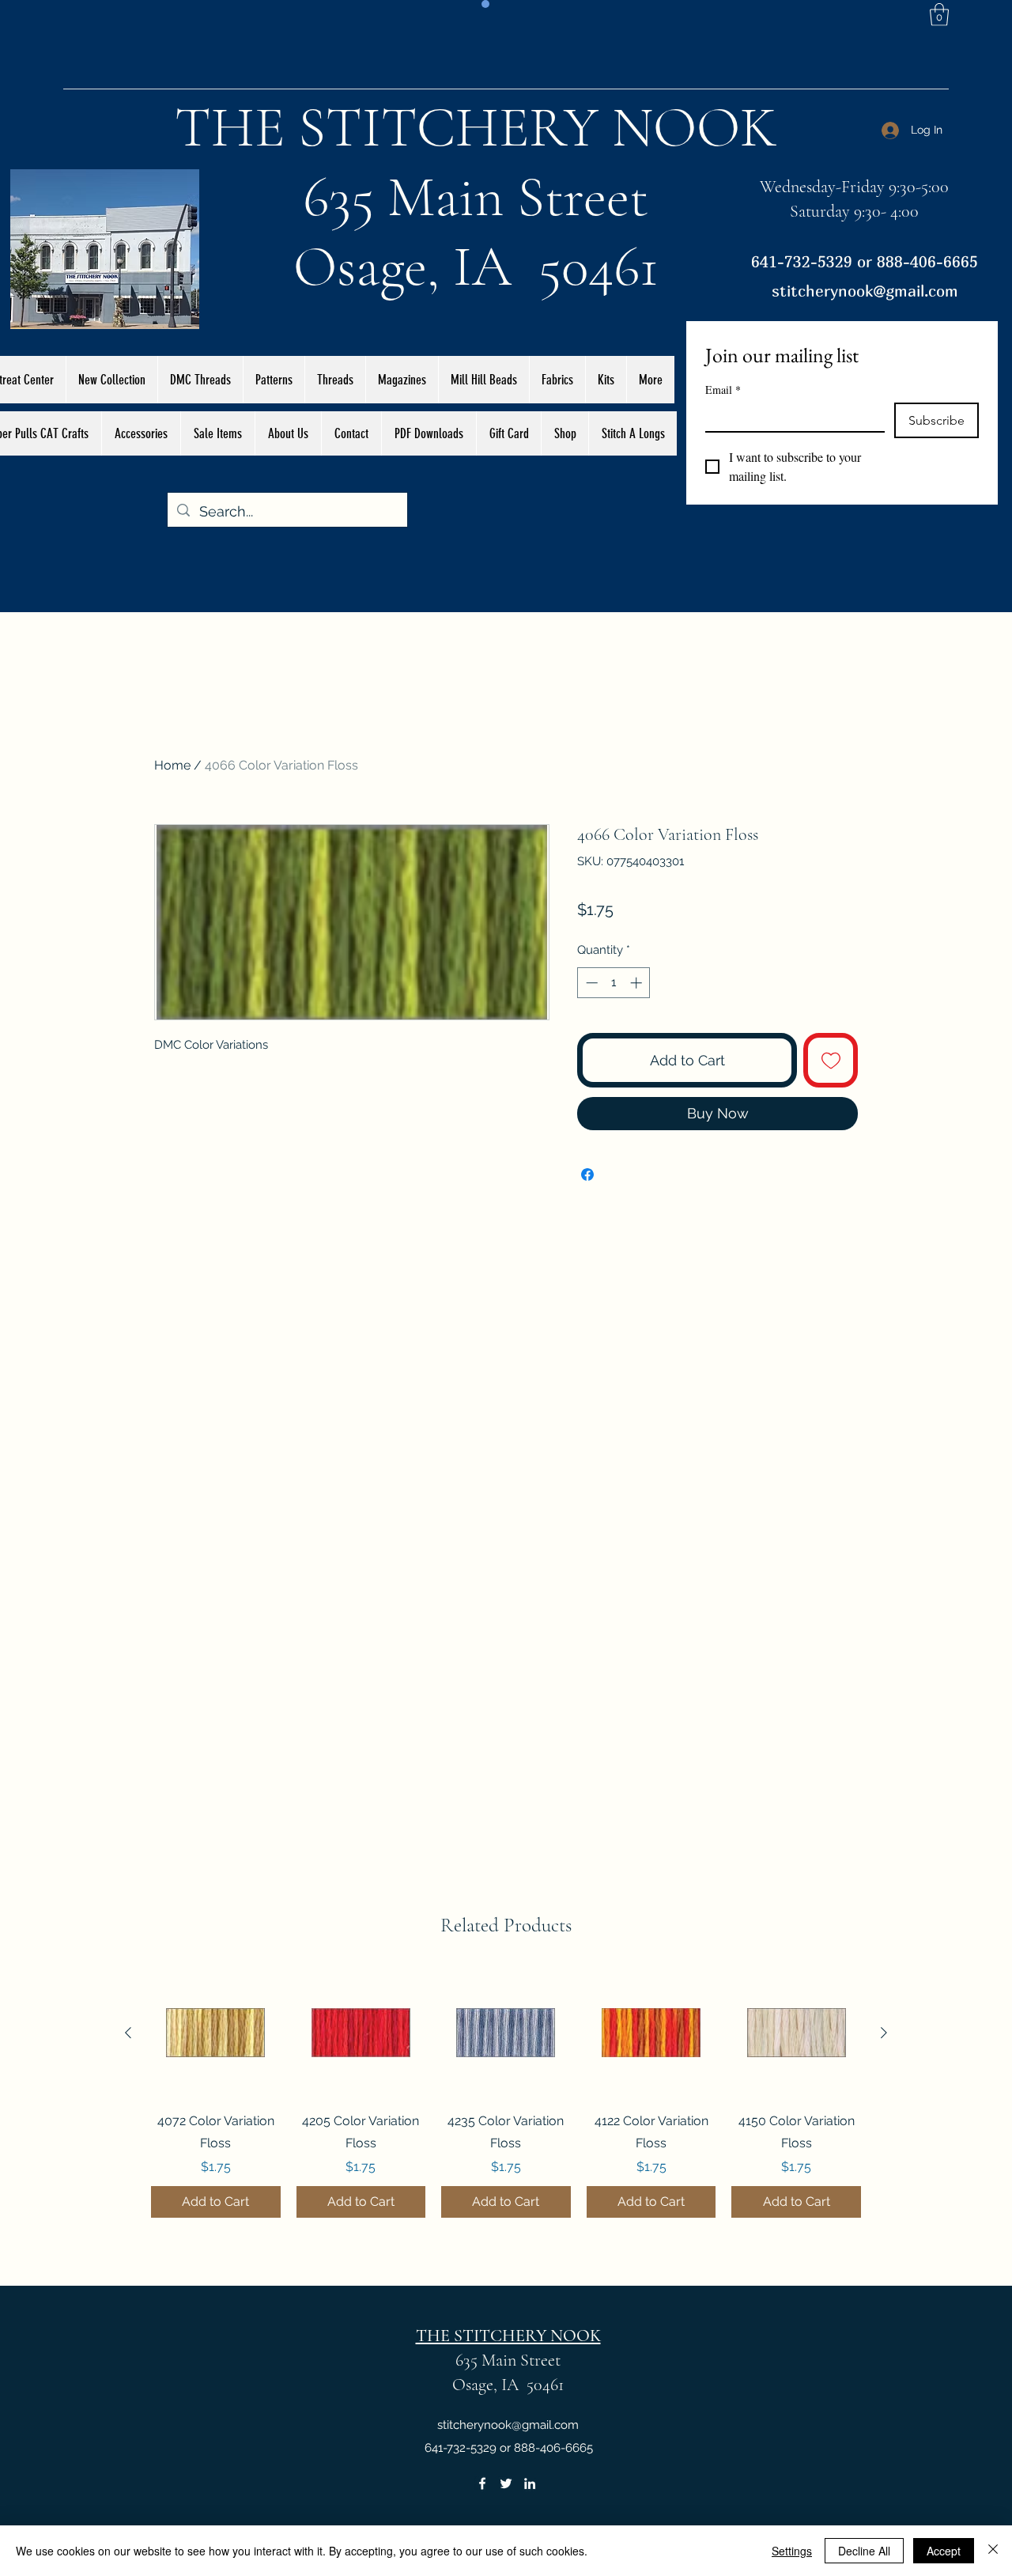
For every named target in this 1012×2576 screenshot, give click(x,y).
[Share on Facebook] (587, 1175)
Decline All (864, 2551)
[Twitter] (506, 2483)
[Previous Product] (128, 2033)
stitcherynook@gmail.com (865, 291)
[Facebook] (482, 2483)
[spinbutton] (614, 983)
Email (723, 390)
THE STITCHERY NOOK (476, 127)
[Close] (993, 2551)
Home (172, 765)
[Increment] (638, 983)
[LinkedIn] (530, 2483)
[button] (939, 15)
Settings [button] (792, 2551)
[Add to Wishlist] (831, 1060)
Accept (944, 2551)
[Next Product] (884, 2033)
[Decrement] (590, 983)
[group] (506, 2094)
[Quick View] (216, 2033)
